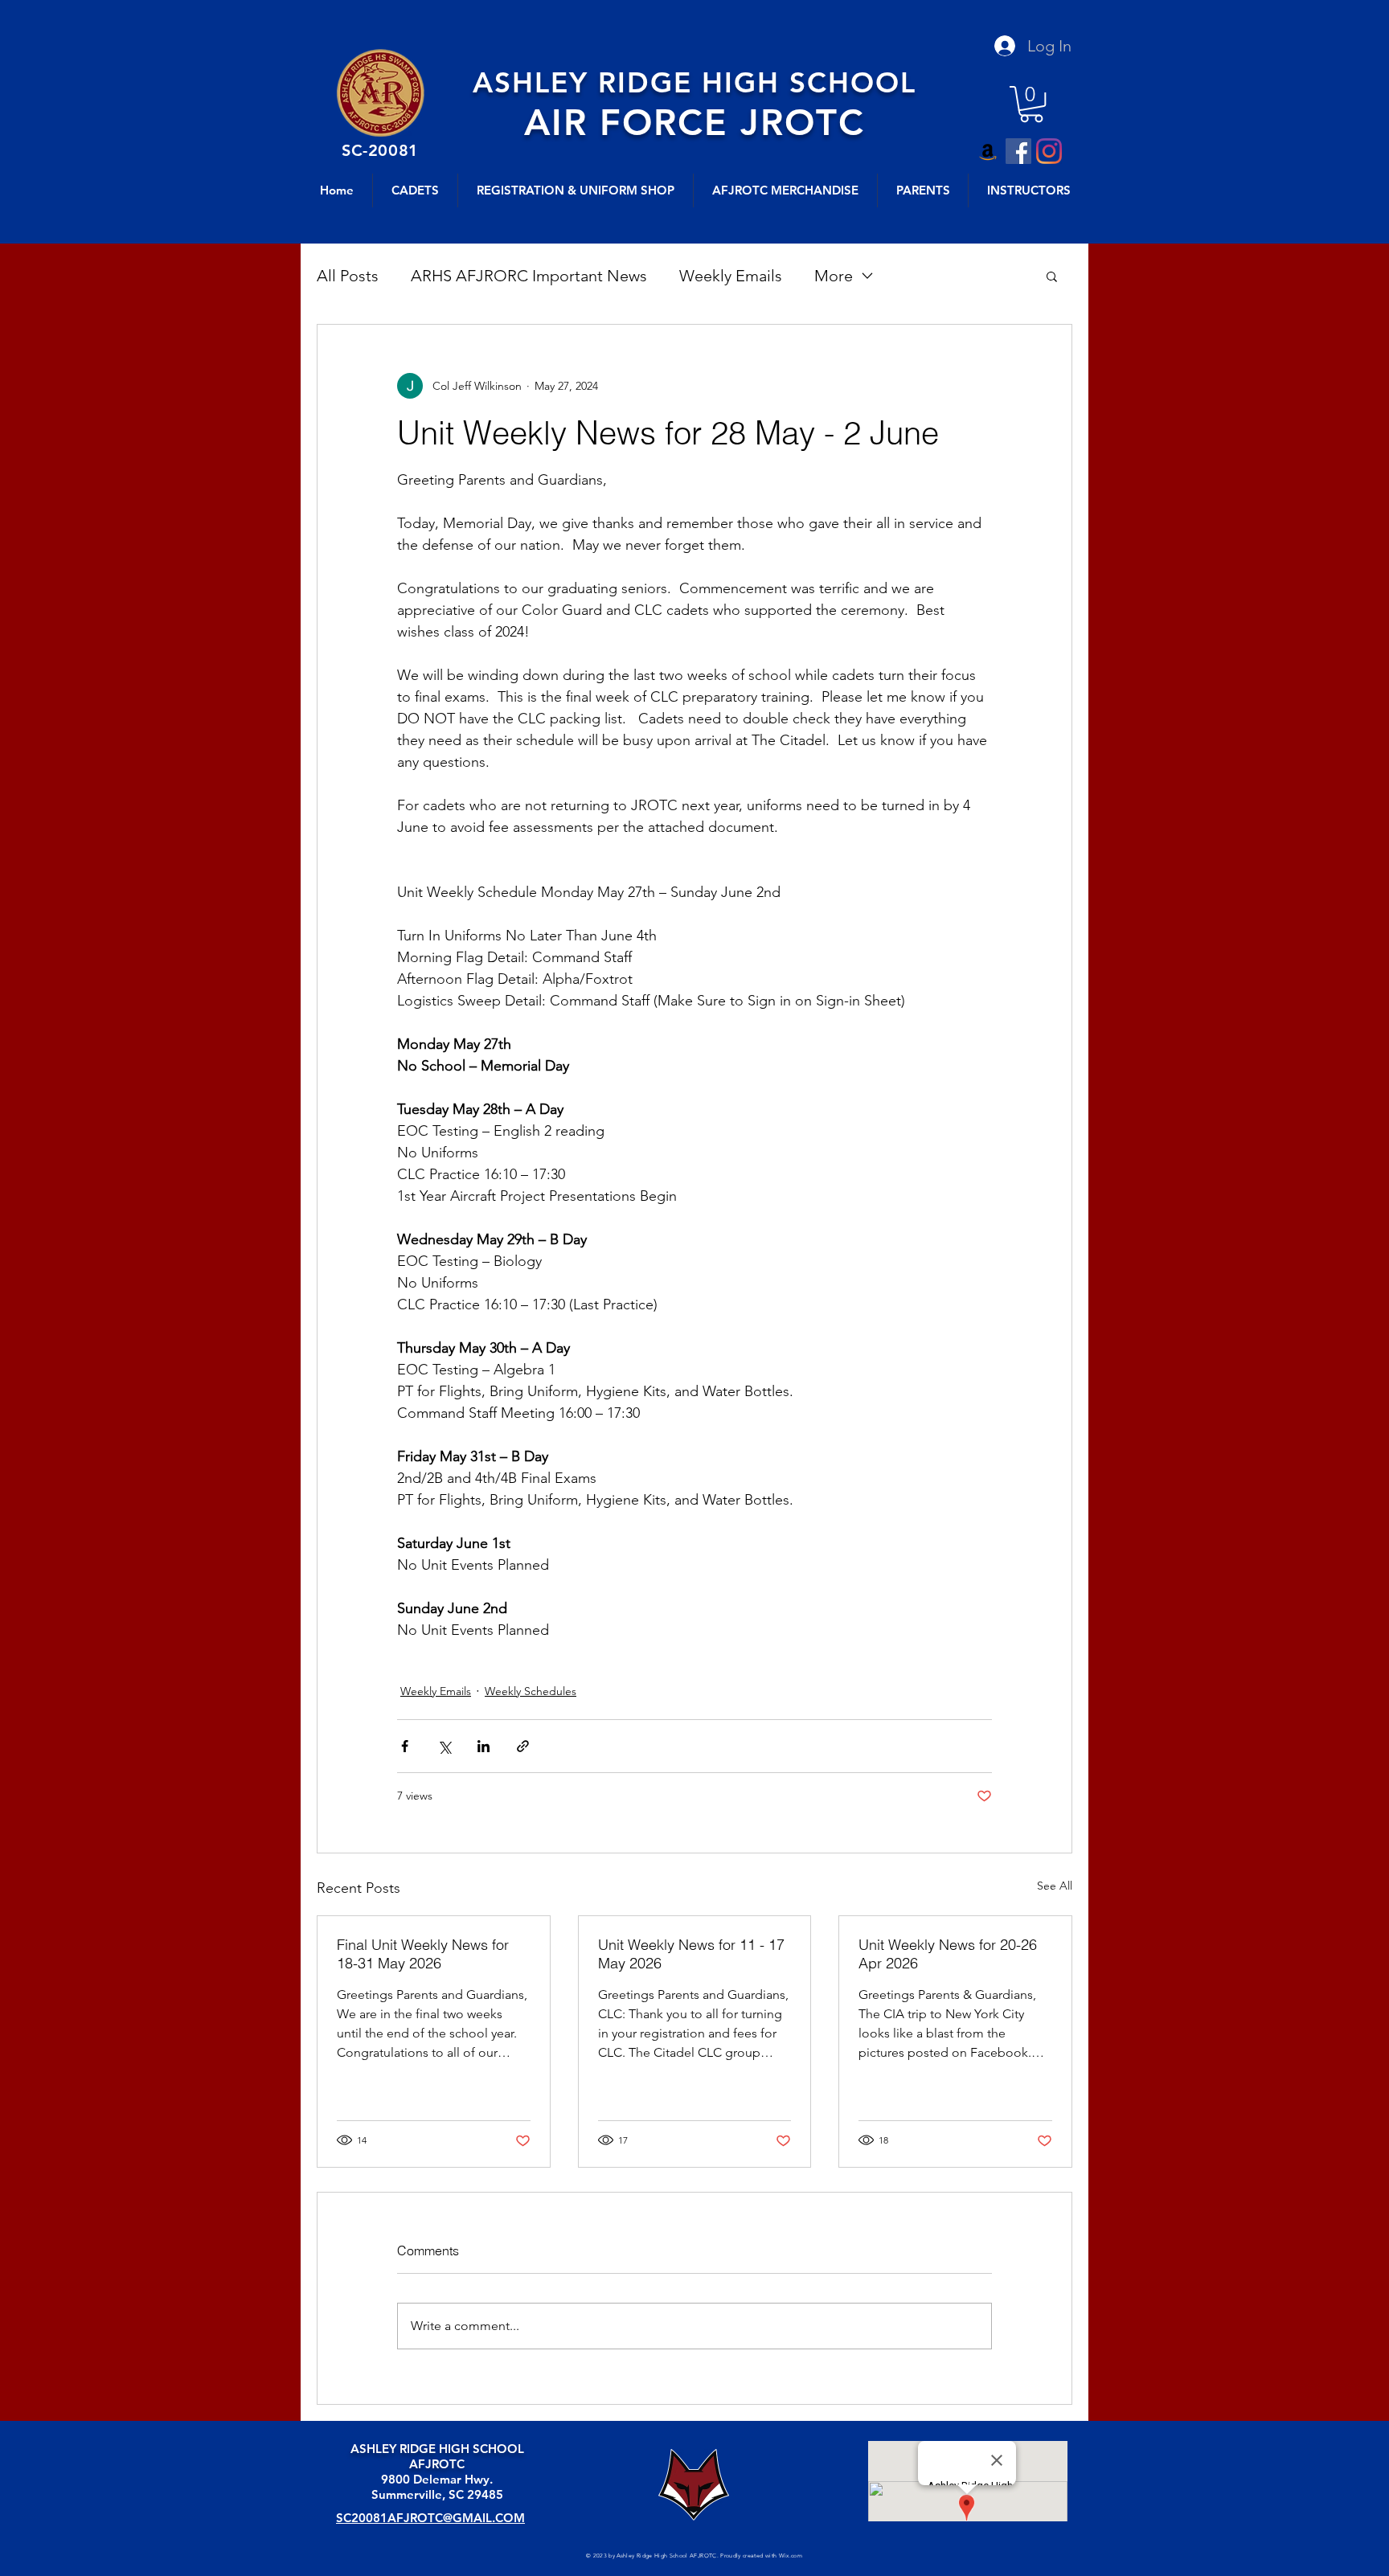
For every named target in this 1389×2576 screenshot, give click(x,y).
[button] (1031, 104)
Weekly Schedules (531, 1691)
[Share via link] (523, 1746)
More (834, 276)
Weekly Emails (731, 276)
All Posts (348, 276)
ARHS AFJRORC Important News (529, 276)
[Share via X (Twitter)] (444, 1746)
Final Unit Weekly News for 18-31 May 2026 (423, 1954)
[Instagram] (1049, 151)
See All (1055, 1886)
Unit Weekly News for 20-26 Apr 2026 (948, 1954)
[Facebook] (1018, 151)
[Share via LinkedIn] (483, 1746)
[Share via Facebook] (405, 1746)
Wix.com (791, 2556)
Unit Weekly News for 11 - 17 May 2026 (691, 1954)
